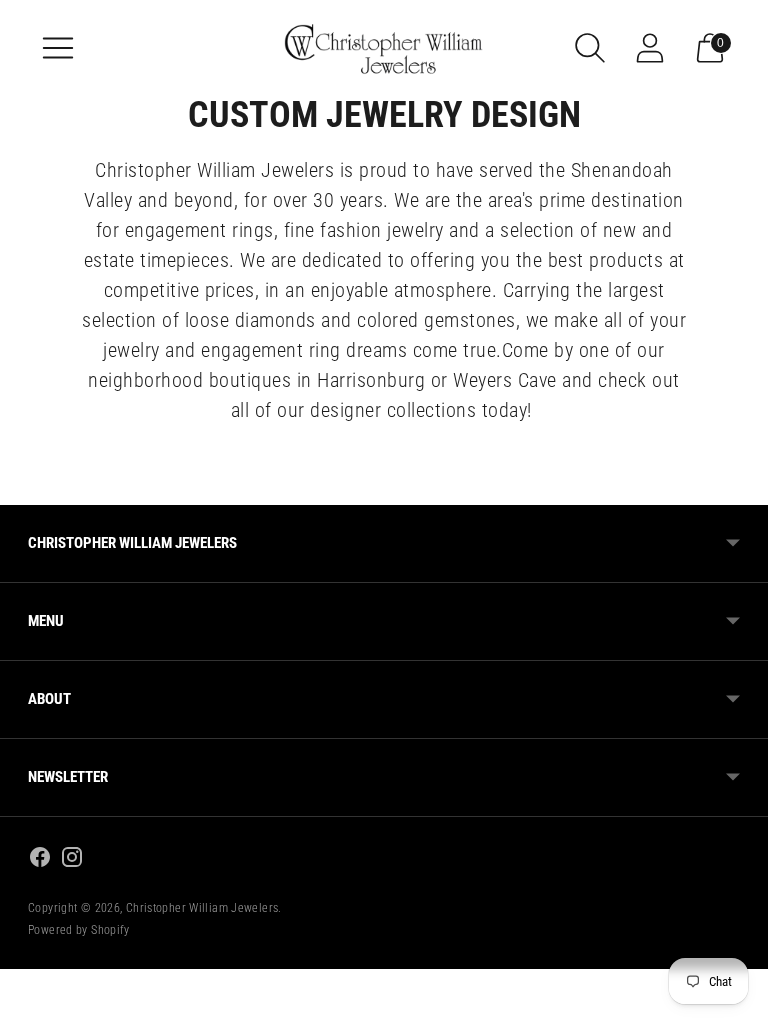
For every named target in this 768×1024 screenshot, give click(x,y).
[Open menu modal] (58, 48)
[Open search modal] (590, 48)
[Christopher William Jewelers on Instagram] (72, 860)
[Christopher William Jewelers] (384, 47)
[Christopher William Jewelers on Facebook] (40, 860)
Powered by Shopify (79, 930)
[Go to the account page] (650, 48)
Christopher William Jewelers (202, 908)
